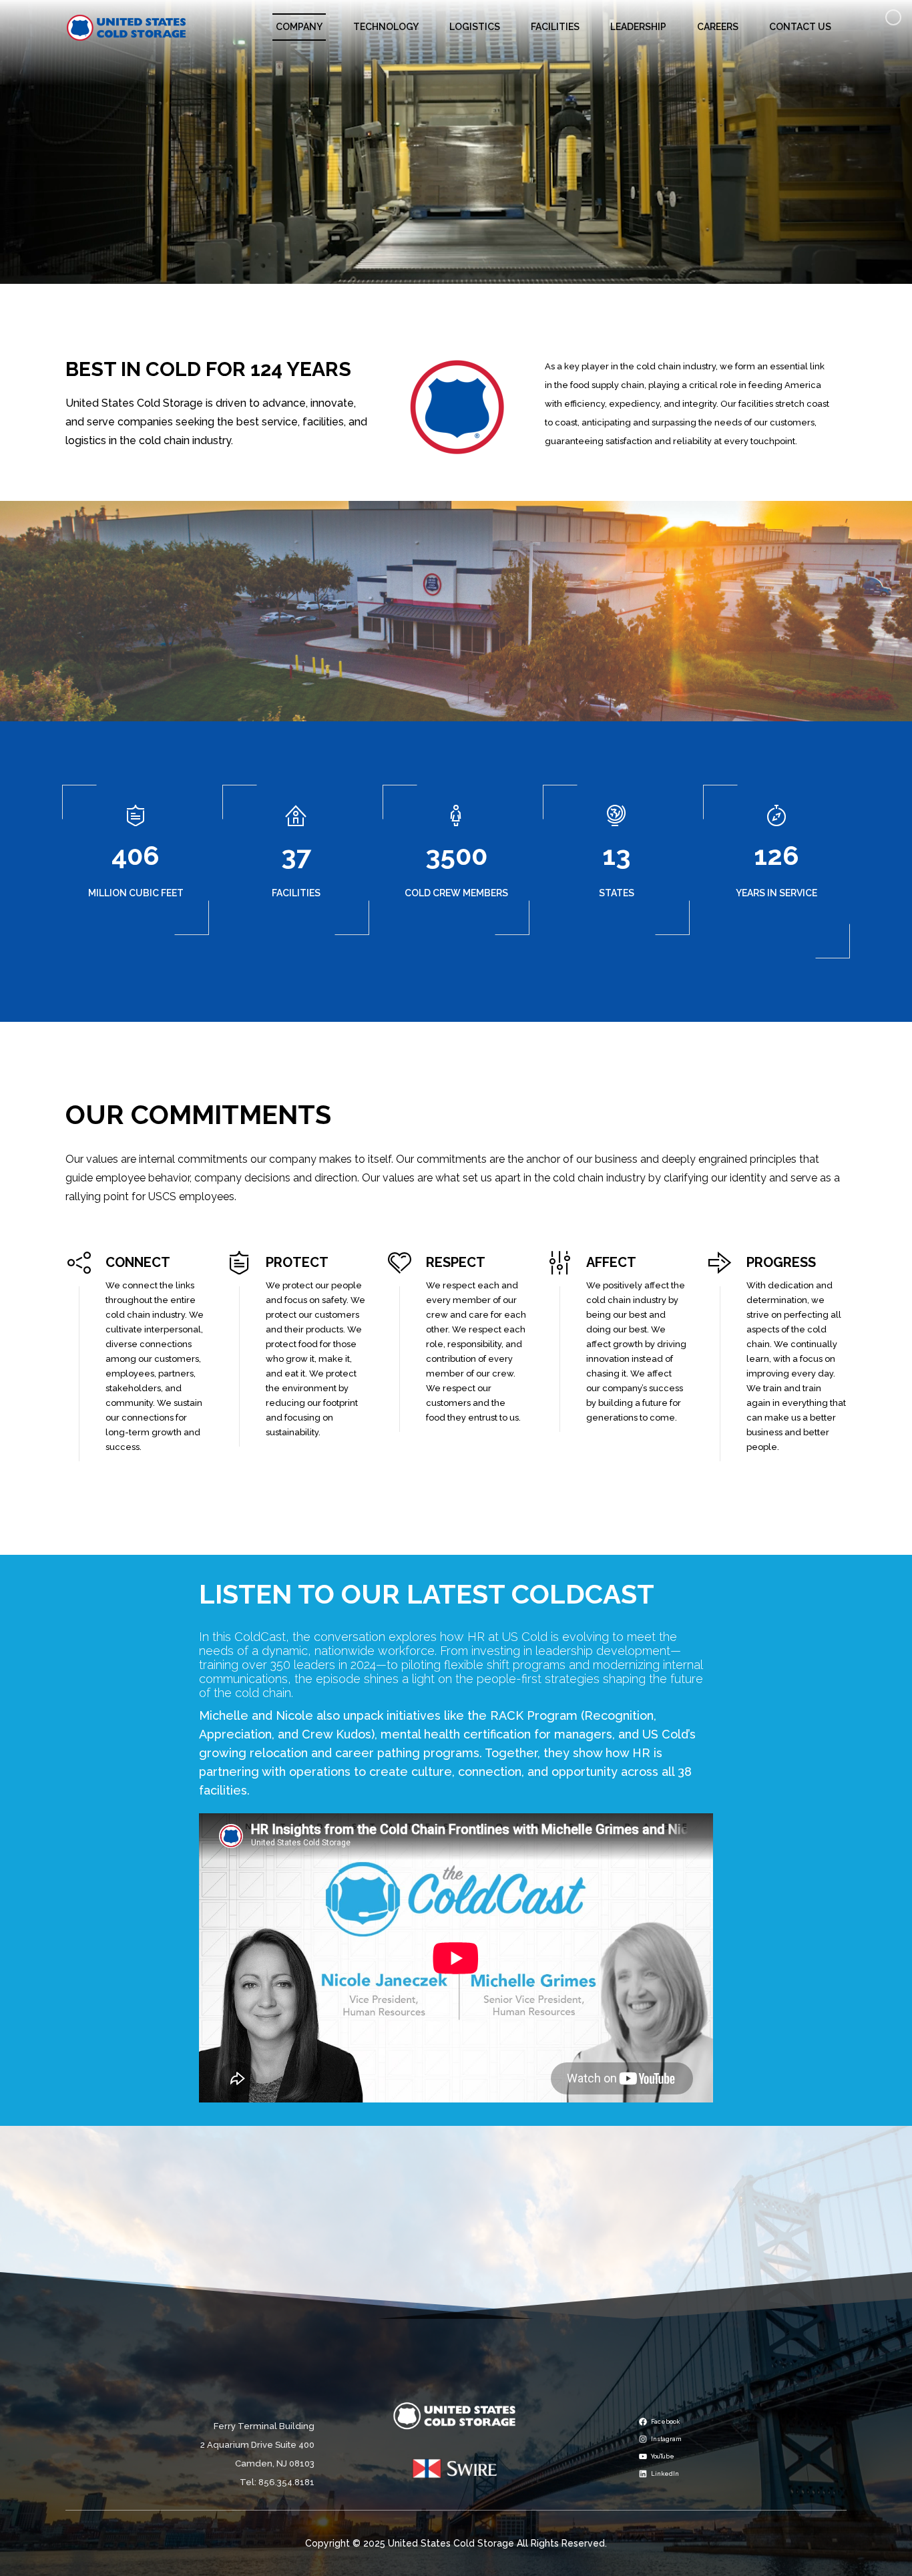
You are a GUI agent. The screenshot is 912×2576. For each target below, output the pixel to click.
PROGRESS (781, 1262)
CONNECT (138, 1262)
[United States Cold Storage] (127, 27)
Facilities (555, 27)
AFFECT (611, 1262)
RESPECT (456, 1262)
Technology (386, 27)
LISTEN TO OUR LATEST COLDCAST (427, 1594)
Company (299, 27)
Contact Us (800, 27)
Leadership (638, 27)
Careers (718, 27)
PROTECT (297, 1262)
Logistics (475, 27)
